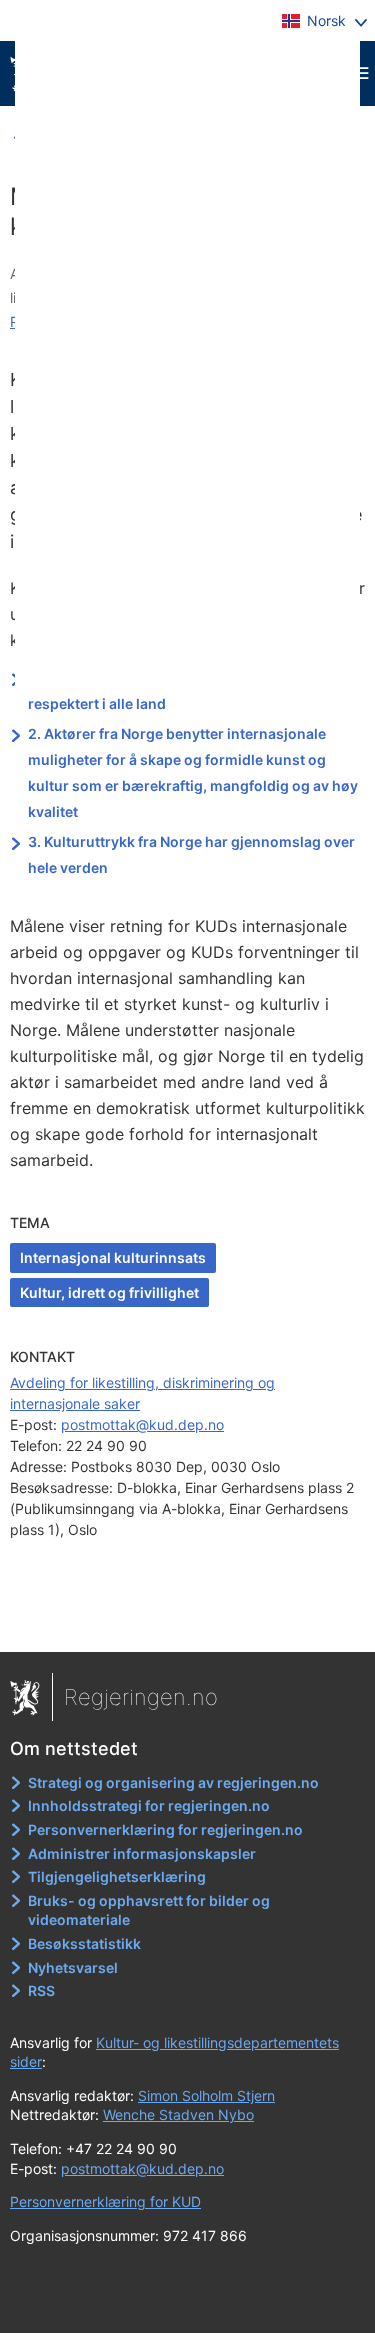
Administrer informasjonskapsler (142, 1853)
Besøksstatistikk (84, 1943)
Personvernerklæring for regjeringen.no (165, 1829)
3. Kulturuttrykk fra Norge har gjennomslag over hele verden (191, 854)
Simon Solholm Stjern (206, 2095)
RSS (41, 1990)
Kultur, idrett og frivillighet (109, 1292)
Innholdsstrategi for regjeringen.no (149, 1805)
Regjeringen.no (141, 1697)
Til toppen (188, 1622)
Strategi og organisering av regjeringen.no (173, 1782)
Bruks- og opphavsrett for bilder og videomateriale (149, 1910)
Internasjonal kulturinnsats (113, 1257)
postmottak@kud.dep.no (142, 1424)
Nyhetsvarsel (73, 1967)
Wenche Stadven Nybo (178, 2114)
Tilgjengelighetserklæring (117, 1876)
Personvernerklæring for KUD (105, 2201)
